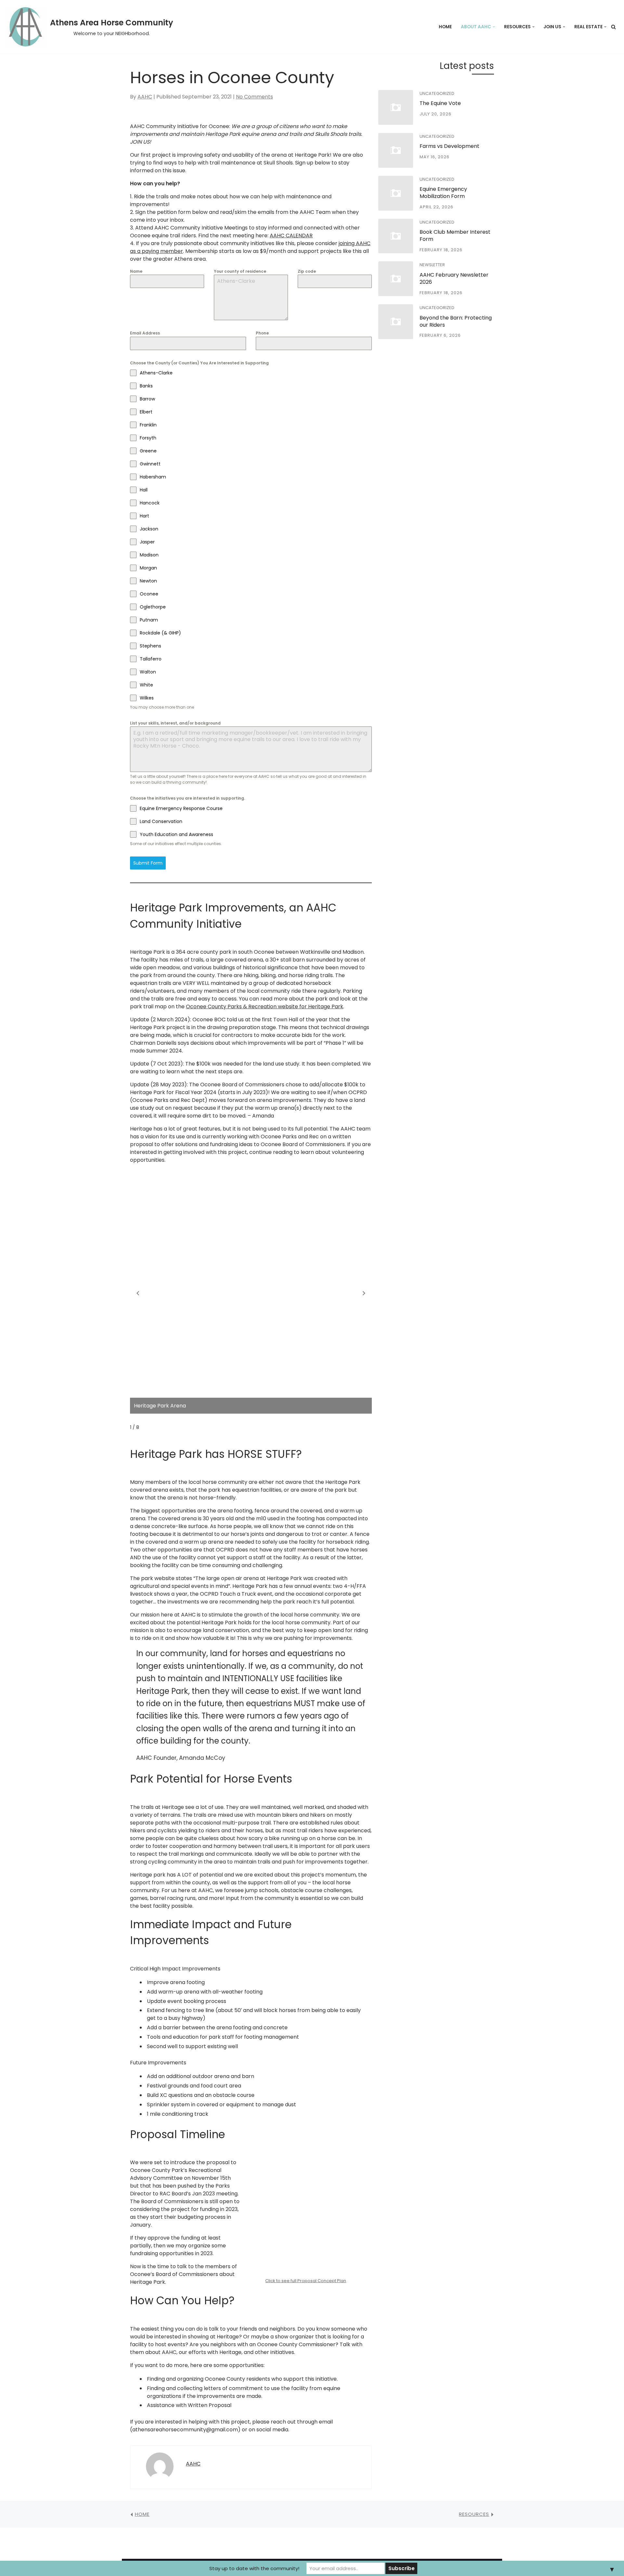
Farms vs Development (449, 146)
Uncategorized (437, 93)
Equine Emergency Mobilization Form (443, 193)
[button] (494, 27)
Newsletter (432, 265)
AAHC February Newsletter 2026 (454, 278)
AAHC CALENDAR (291, 235)
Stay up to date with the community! (254, 2568)
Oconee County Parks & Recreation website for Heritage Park (265, 1007)
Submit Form (148, 863)
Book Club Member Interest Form (455, 235)
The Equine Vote (440, 103)
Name (136, 271)
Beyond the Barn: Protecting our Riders (456, 321)
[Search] (613, 27)
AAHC (145, 97)
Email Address (145, 333)
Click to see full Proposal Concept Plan (306, 2281)
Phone (262, 333)
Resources (474, 2514)
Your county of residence (240, 271)
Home (445, 27)
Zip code (307, 271)
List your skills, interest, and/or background (175, 723)
